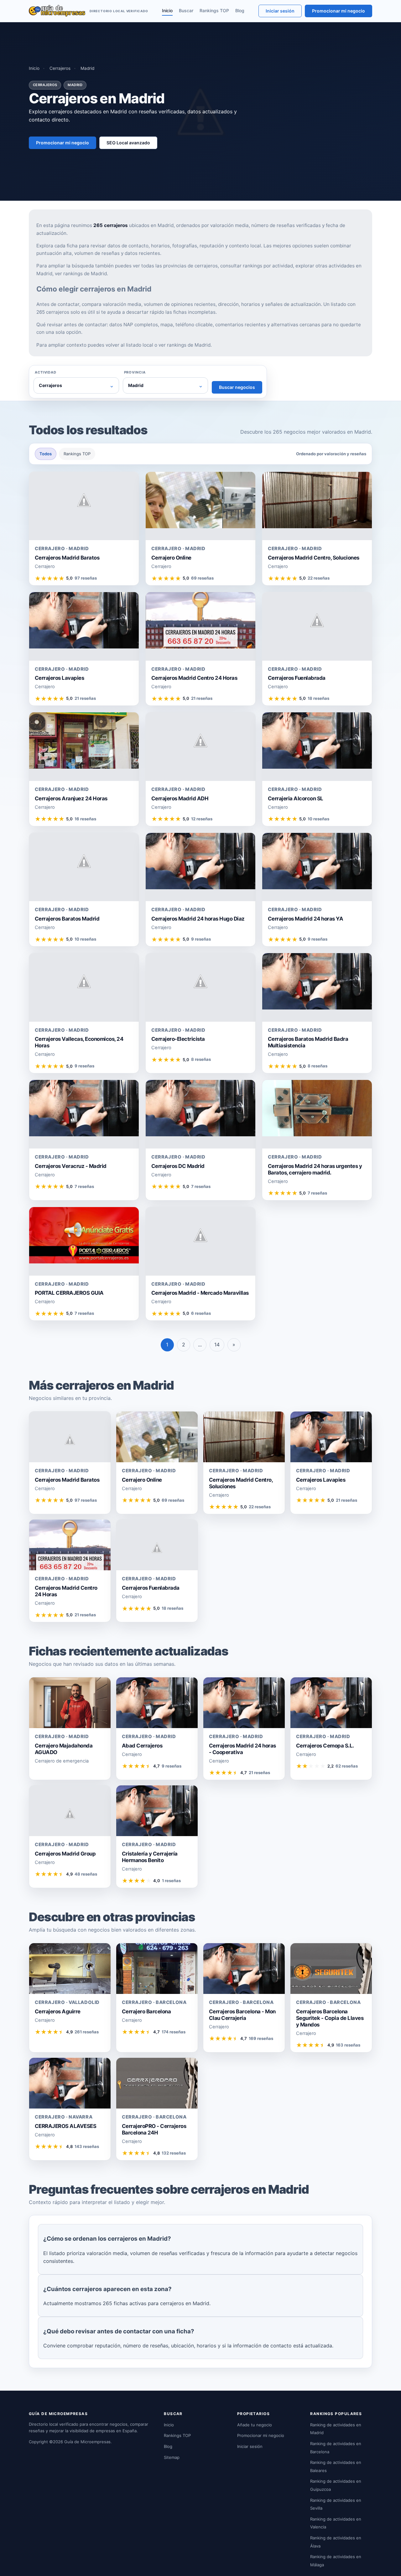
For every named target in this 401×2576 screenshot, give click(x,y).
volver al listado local (129, 345)
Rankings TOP (214, 10)
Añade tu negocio (255, 2425)
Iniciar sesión (280, 11)
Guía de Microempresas (87, 2442)
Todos (46, 454)
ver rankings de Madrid (81, 274)
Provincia (135, 372)
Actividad (46, 372)
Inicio (167, 10)
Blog (240, 10)
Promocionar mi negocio (339, 11)
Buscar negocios (237, 387)
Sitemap (172, 2457)
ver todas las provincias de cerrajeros (175, 266)
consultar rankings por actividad (257, 266)
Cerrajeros (60, 68)
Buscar (186, 10)
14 (217, 1345)
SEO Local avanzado (128, 143)
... (200, 1345)
